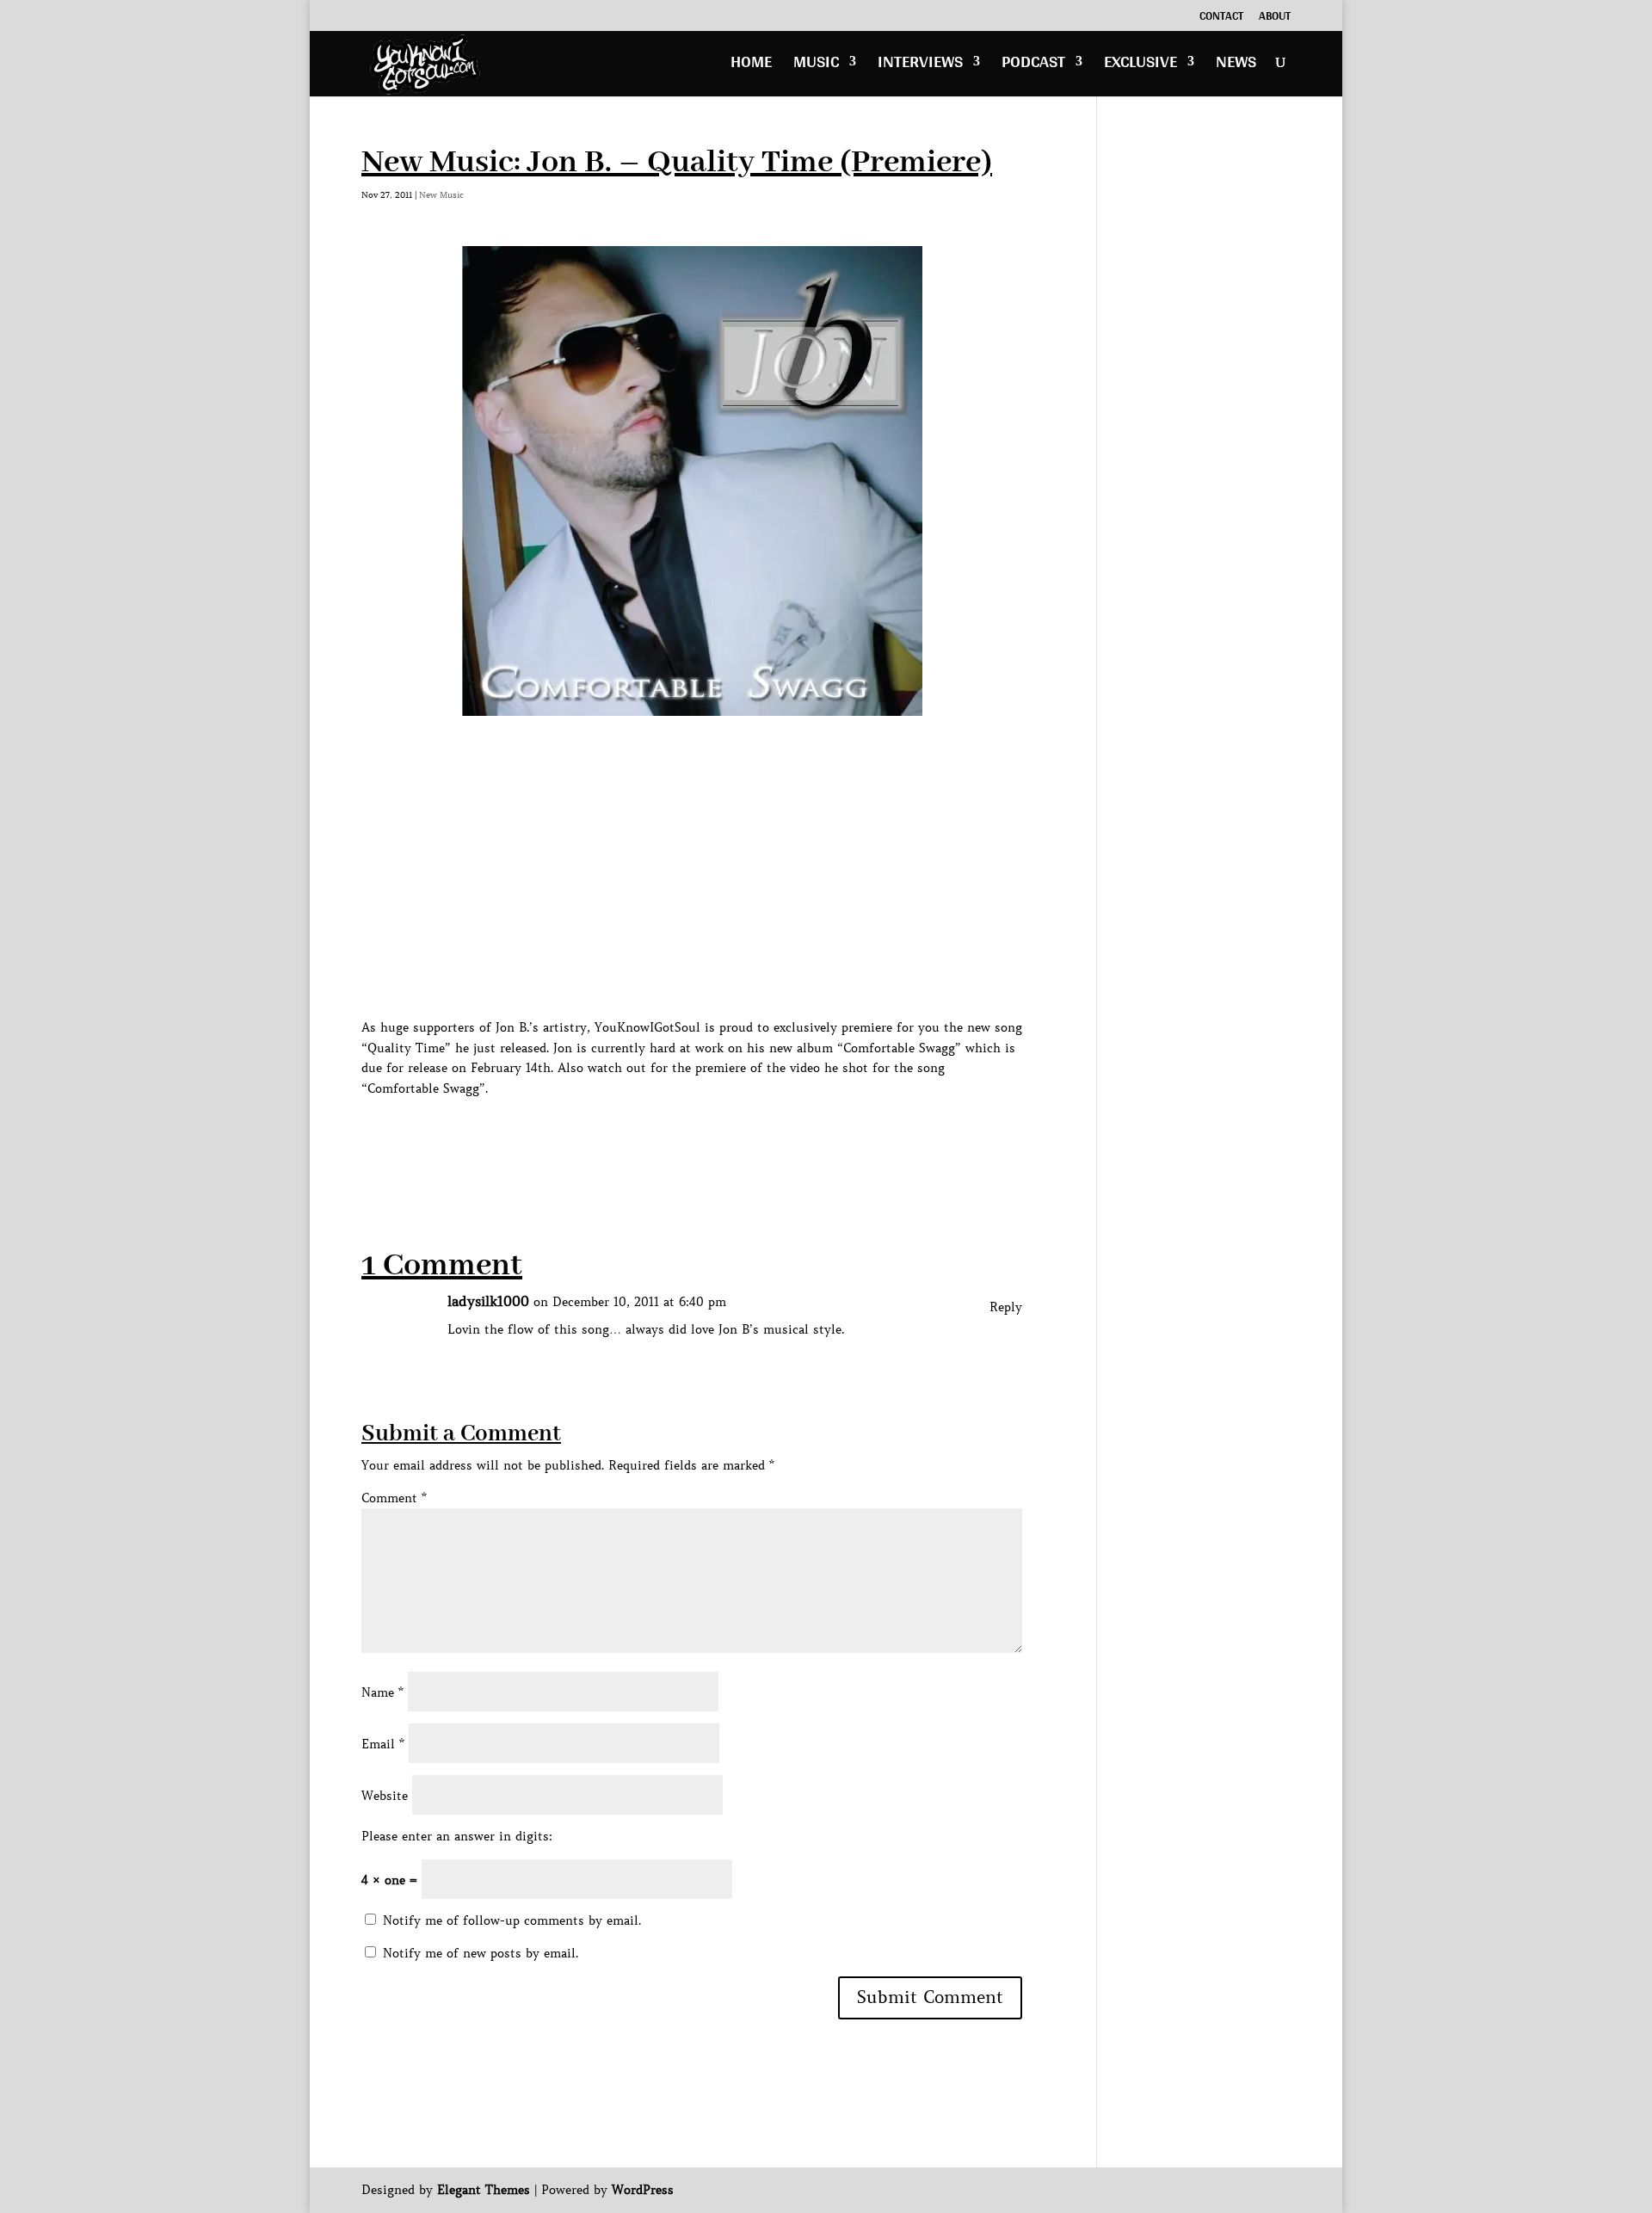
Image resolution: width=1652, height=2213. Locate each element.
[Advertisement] (675, 1138)
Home (751, 66)
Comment (394, 1498)
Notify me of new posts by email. (481, 1953)
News (1236, 66)
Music (816, 66)
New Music (441, 195)
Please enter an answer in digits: (457, 1836)
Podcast (1033, 66)
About (1275, 18)
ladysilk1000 (488, 1301)
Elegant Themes (484, 2190)
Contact (1221, 18)
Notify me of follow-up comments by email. (512, 1920)
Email (383, 1744)
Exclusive (1140, 66)
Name (382, 1692)
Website (385, 1796)
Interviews (920, 66)
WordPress (643, 2190)
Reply (1006, 1307)
